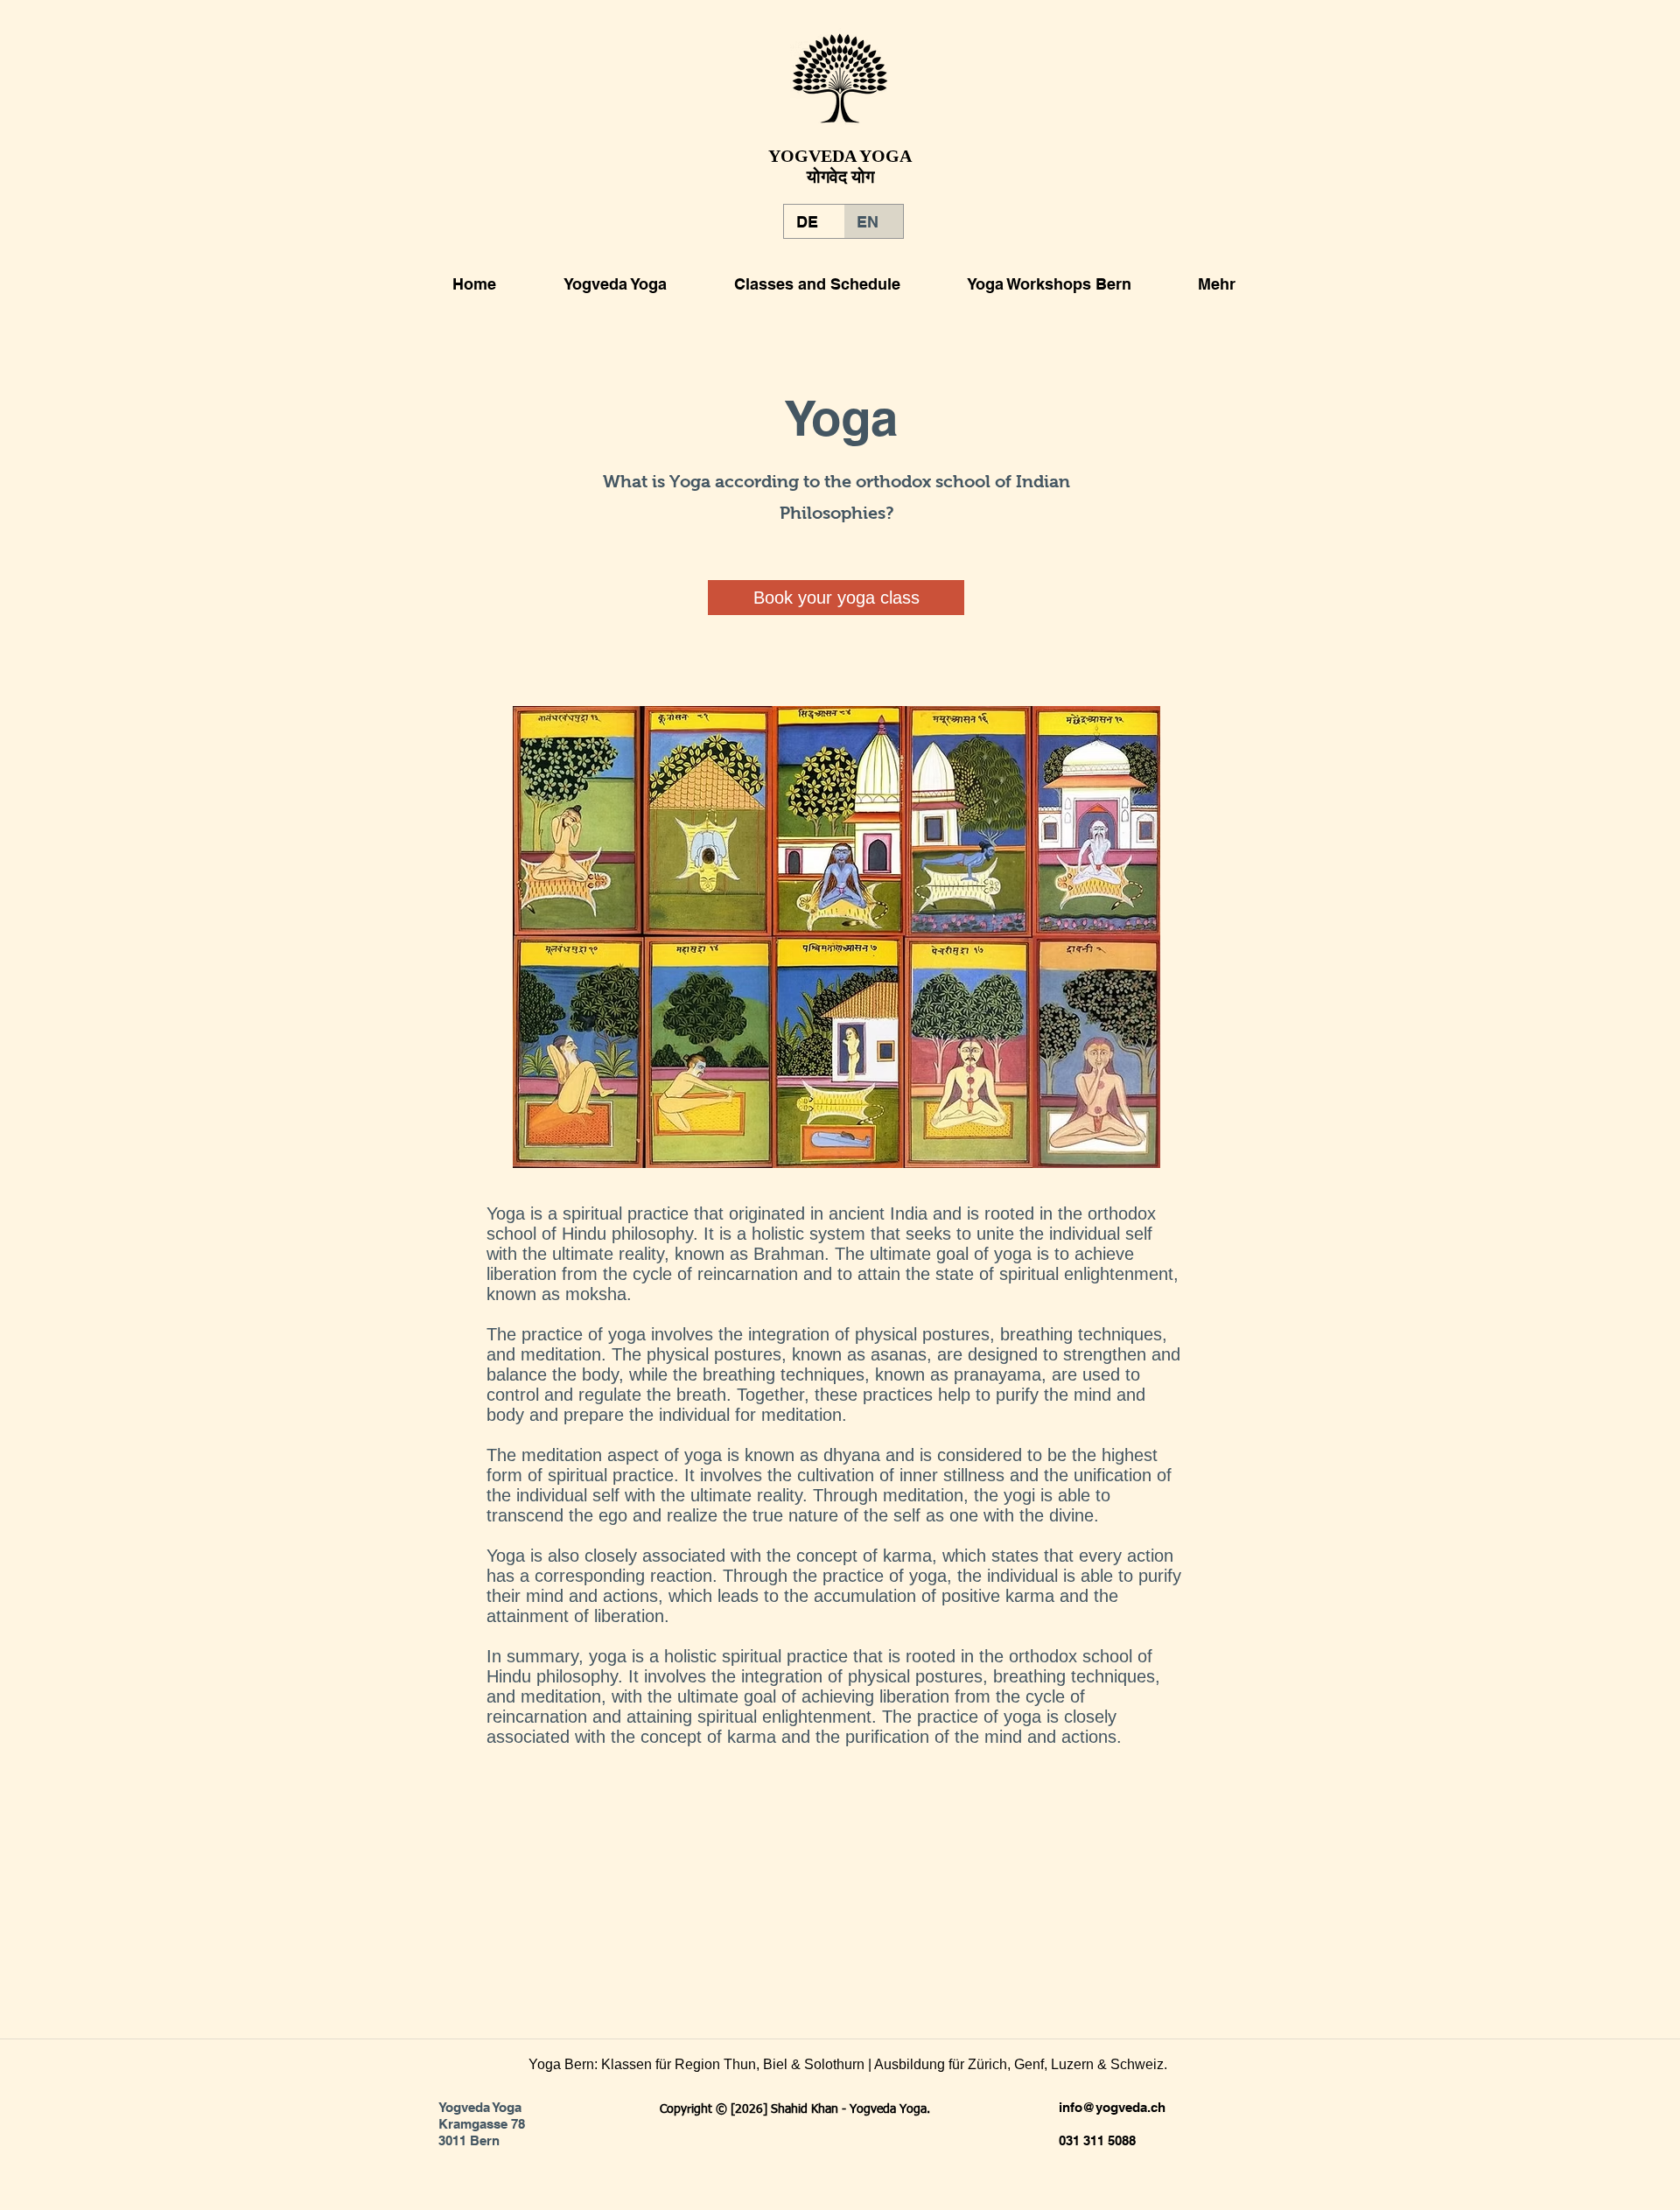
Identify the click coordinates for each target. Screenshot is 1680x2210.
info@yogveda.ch (1112, 2107)
